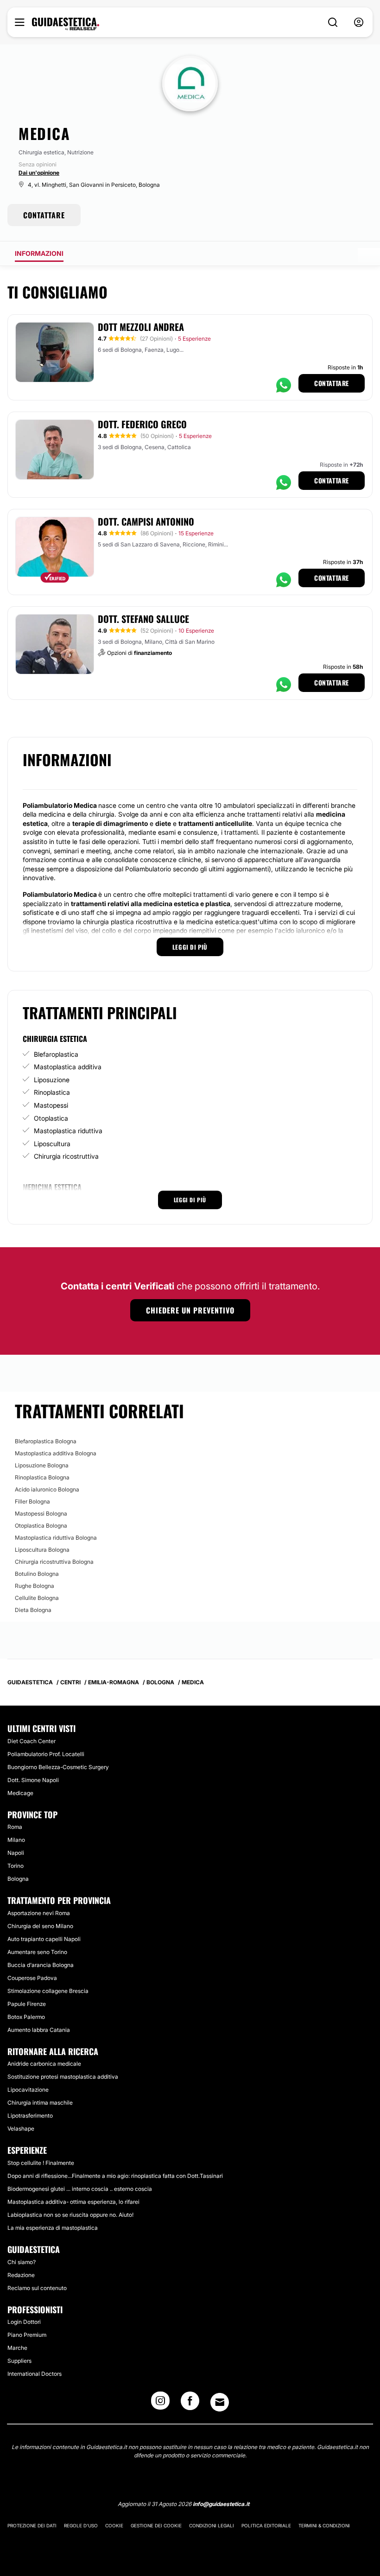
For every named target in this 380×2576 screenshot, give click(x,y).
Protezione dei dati (32, 2525)
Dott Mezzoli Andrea (141, 327)
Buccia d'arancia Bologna (41, 1965)
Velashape (21, 2129)
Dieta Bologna (33, 1610)
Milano (16, 1840)
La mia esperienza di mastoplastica (53, 2228)
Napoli (16, 1853)
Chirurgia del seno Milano (40, 1926)
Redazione (21, 2275)
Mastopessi (51, 1105)
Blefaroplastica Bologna (46, 1441)
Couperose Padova (32, 1978)
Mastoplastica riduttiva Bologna (56, 1538)
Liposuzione (52, 1080)
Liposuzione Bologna (42, 1465)
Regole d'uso (81, 2525)
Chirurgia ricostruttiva (66, 1156)
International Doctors (35, 2374)
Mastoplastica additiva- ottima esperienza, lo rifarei (73, 2202)
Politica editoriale (266, 2525)
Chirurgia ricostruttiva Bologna (54, 1562)
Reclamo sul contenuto (37, 2288)
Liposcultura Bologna (42, 1550)
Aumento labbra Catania (39, 2030)
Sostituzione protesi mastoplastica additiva (63, 2077)
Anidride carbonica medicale (44, 2064)
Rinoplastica (52, 1092)
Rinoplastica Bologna (42, 1477)
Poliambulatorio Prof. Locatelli (46, 1754)
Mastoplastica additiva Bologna (56, 1453)
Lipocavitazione (28, 2090)
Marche (17, 2348)
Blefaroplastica (56, 1054)
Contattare (332, 383)
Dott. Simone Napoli (33, 1780)
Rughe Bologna (35, 1586)
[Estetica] (66, 24)
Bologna (18, 1879)
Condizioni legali (212, 2525)
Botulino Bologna (37, 1574)
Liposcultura (52, 1144)
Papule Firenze (27, 2004)
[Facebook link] (190, 2404)
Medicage (20, 1793)
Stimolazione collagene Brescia (48, 1991)
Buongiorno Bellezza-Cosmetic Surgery (58, 1767)
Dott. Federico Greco (142, 424)
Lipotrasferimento (30, 2116)
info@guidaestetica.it (221, 2504)
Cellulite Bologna (37, 1598)
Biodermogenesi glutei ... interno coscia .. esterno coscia (80, 2189)
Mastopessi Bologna (41, 1513)
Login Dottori (24, 2322)
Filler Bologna (32, 1501)
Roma (15, 1827)
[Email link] (220, 2402)
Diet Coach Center (32, 1741)
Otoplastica (51, 1118)
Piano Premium (27, 2335)
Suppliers (19, 2361)
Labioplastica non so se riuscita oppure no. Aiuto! (70, 2215)
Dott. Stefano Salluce (143, 619)
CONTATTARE (44, 215)
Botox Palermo (26, 2017)
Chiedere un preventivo (190, 1310)
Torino (16, 1866)
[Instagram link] (160, 2404)
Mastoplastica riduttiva (68, 1131)
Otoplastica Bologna (41, 1526)
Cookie (114, 2525)
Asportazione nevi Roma (39, 1913)
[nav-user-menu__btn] (359, 22)
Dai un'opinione (39, 173)
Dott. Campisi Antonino (146, 521)
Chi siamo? (22, 2262)
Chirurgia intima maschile (40, 2103)
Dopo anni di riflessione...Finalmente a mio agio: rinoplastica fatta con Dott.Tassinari (115, 2176)
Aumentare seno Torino (37, 1952)
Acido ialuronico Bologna (47, 1489)
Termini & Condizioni (324, 2525)
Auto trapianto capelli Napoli (44, 1939)
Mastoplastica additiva (68, 1067)
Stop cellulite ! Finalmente (41, 2163)
